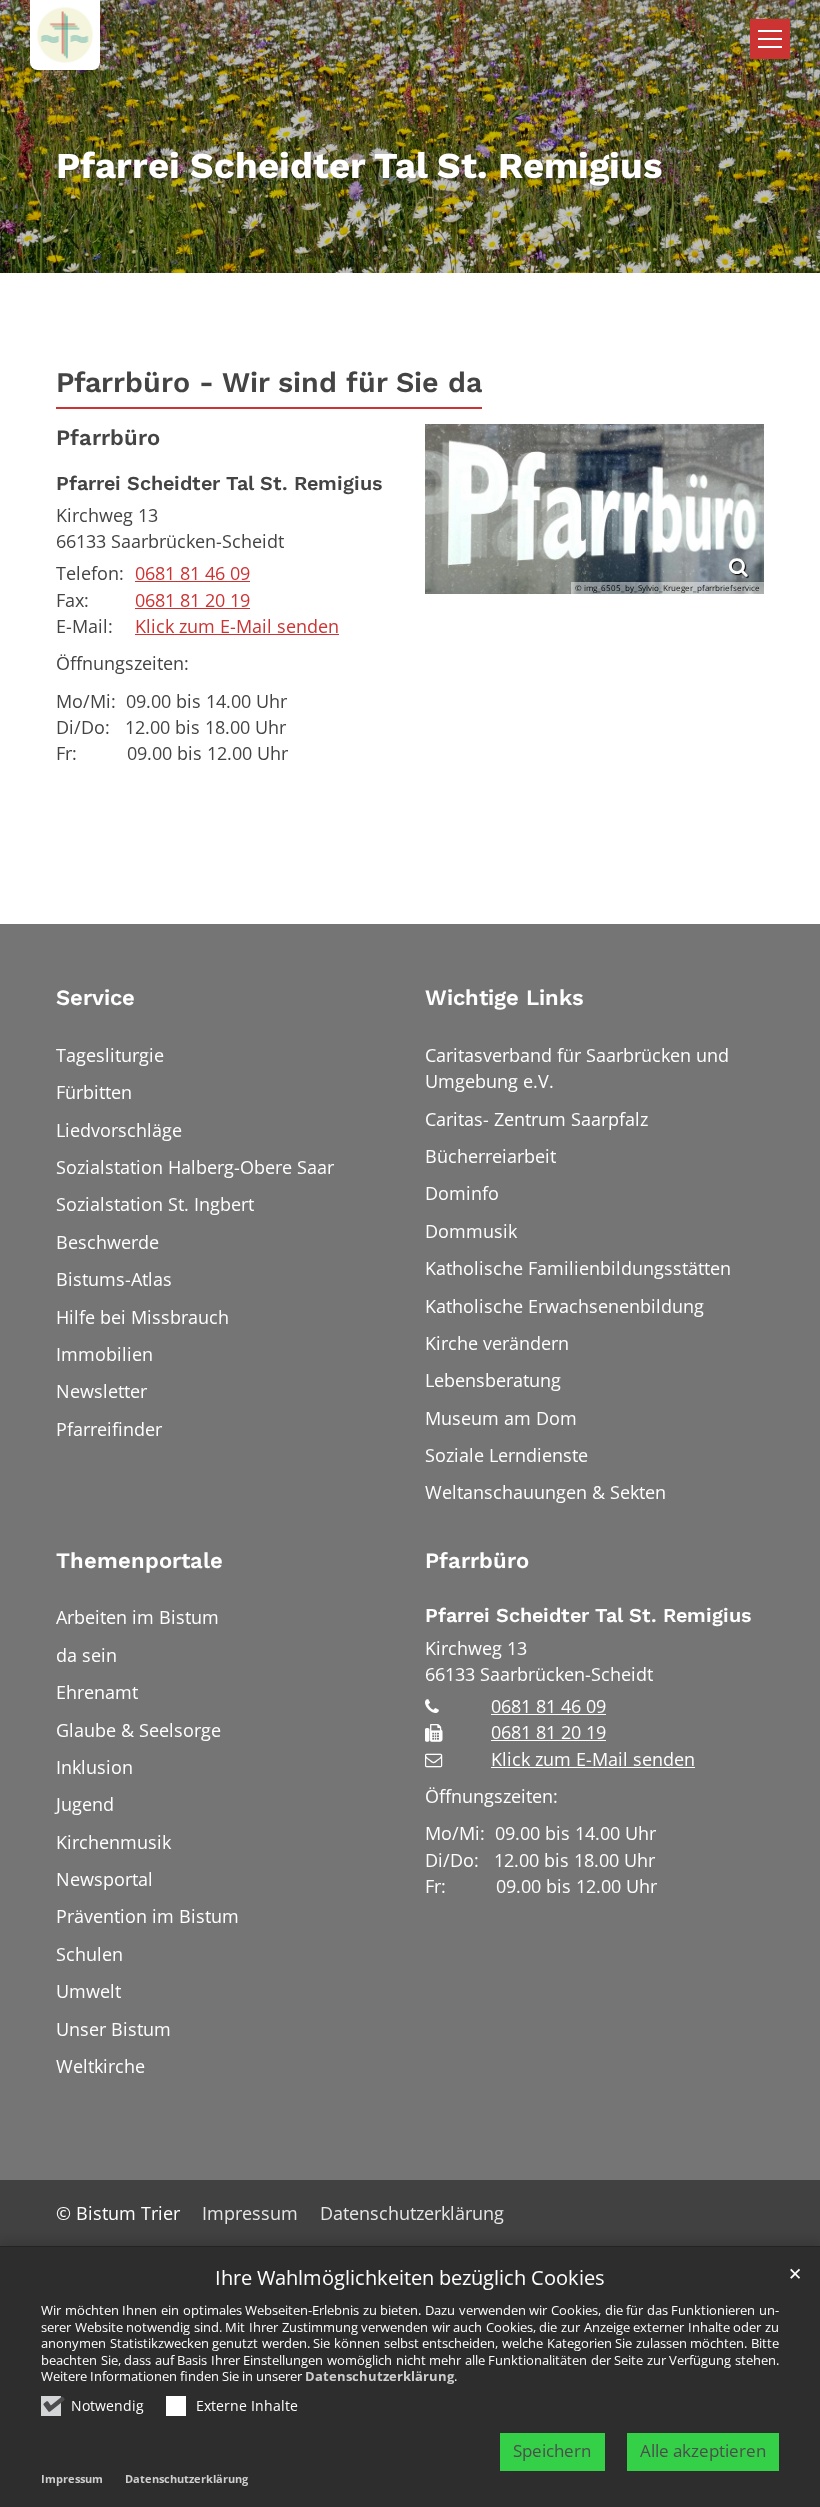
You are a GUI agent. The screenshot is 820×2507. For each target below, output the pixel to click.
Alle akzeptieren (703, 2450)
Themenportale (139, 1560)
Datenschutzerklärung (379, 2376)
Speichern (552, 2450)
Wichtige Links (504, 997)
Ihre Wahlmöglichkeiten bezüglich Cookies (410, 2278)
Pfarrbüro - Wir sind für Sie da (269, 382)
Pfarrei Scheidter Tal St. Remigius (219, 483)
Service (95, 997)
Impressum (72, 2478)
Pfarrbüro (108, 437)
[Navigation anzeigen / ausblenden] (770, 39)
